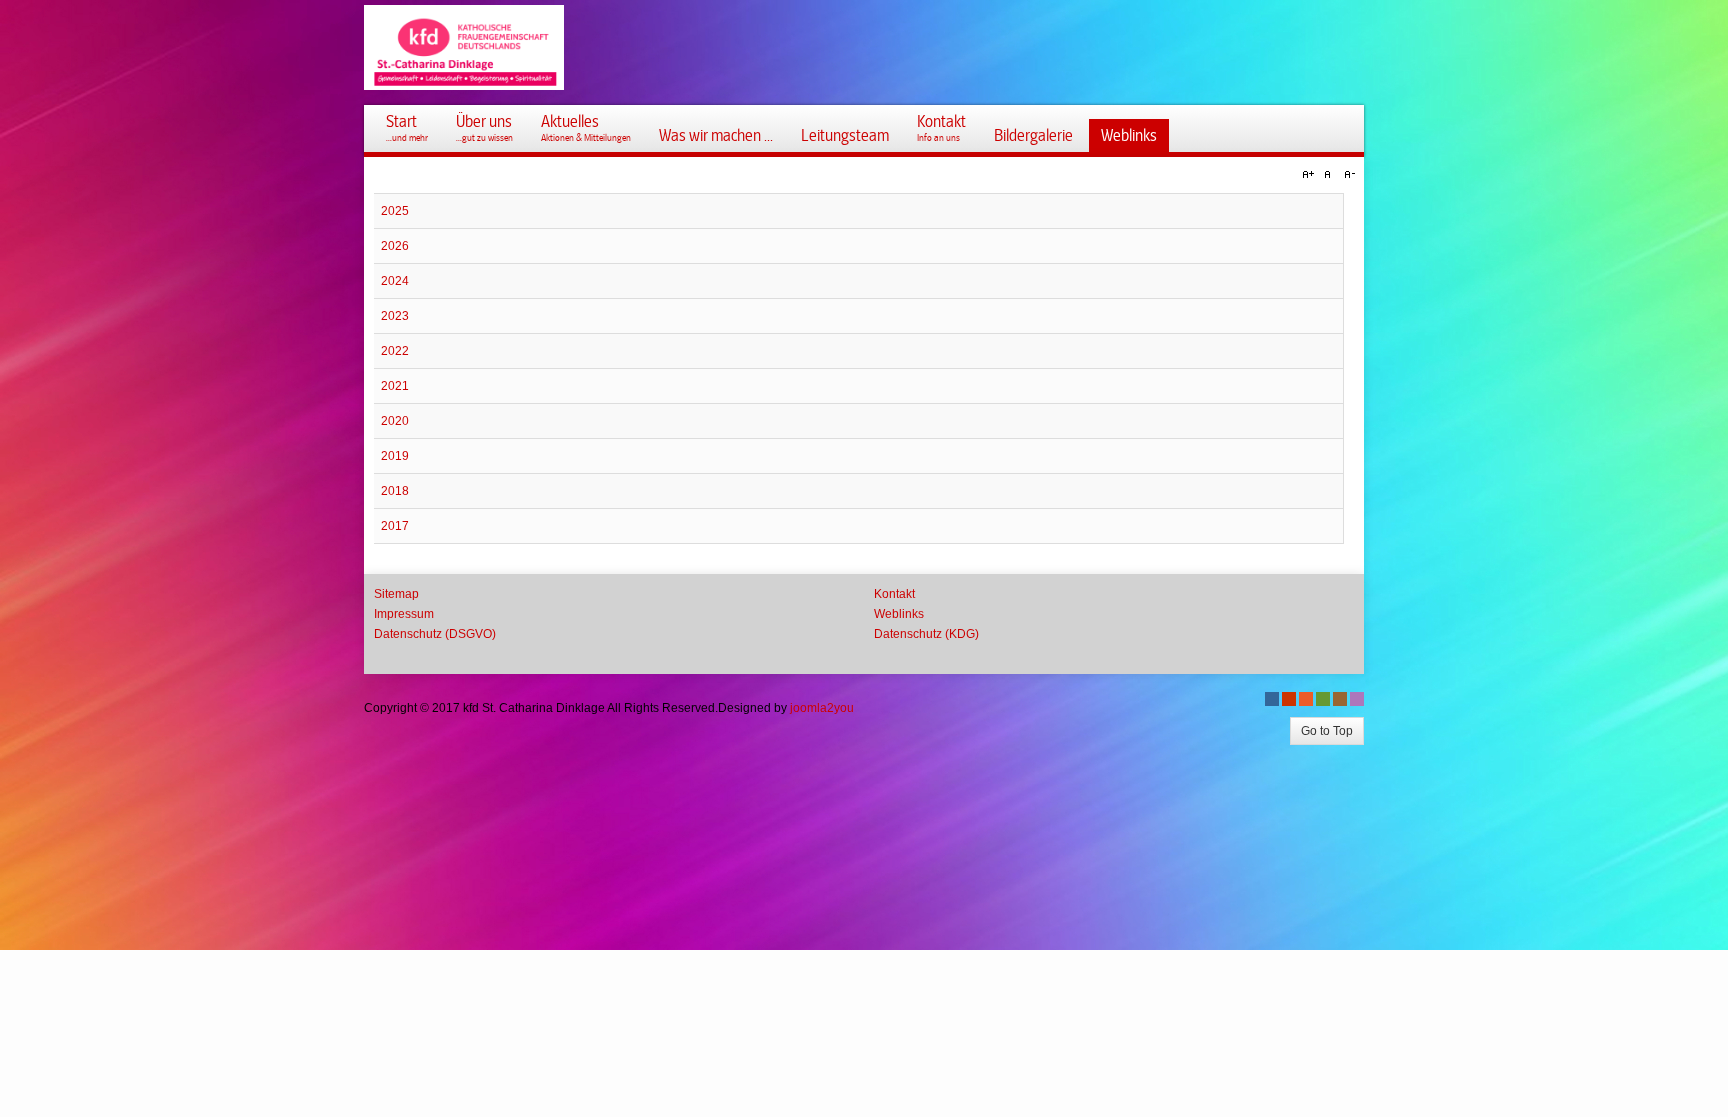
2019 (395, 456)
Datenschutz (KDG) (926, 634)
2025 (395, 211)
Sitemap (396, 594)
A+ (1311, 175)
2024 (395, 281)
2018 (395, 491)
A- (1347, 175)
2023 (395, 316)
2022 (395, 351)
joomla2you (822, 708)
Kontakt (894, 594)
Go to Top (1327, 731)
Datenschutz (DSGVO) (435, 634)
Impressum (404, 614)
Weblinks (899, 614)
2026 (395, 246)
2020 (395, 421)
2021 (395, 386)
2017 (395, 526)
